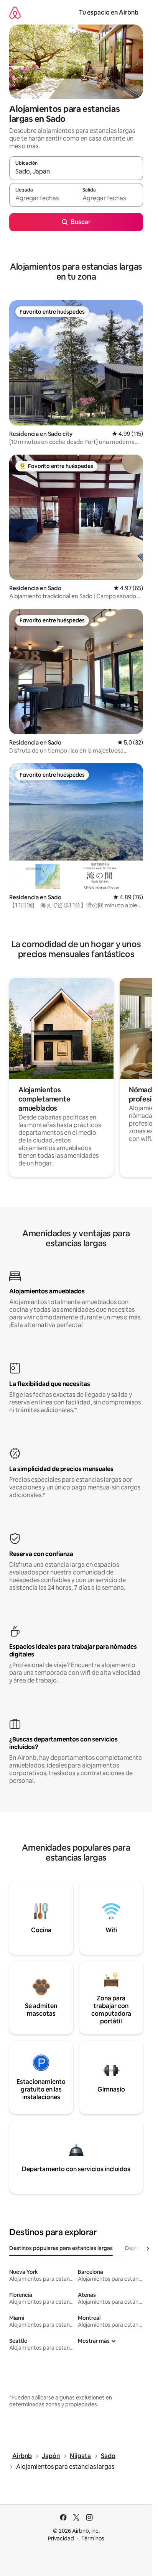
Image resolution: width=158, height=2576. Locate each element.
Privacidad (61, 2538)
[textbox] (43, 198)
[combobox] (76, 172)
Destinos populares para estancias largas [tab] (61, 2248)
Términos (93, 2538)
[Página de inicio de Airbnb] (15, 12)
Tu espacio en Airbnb (109, 12)
